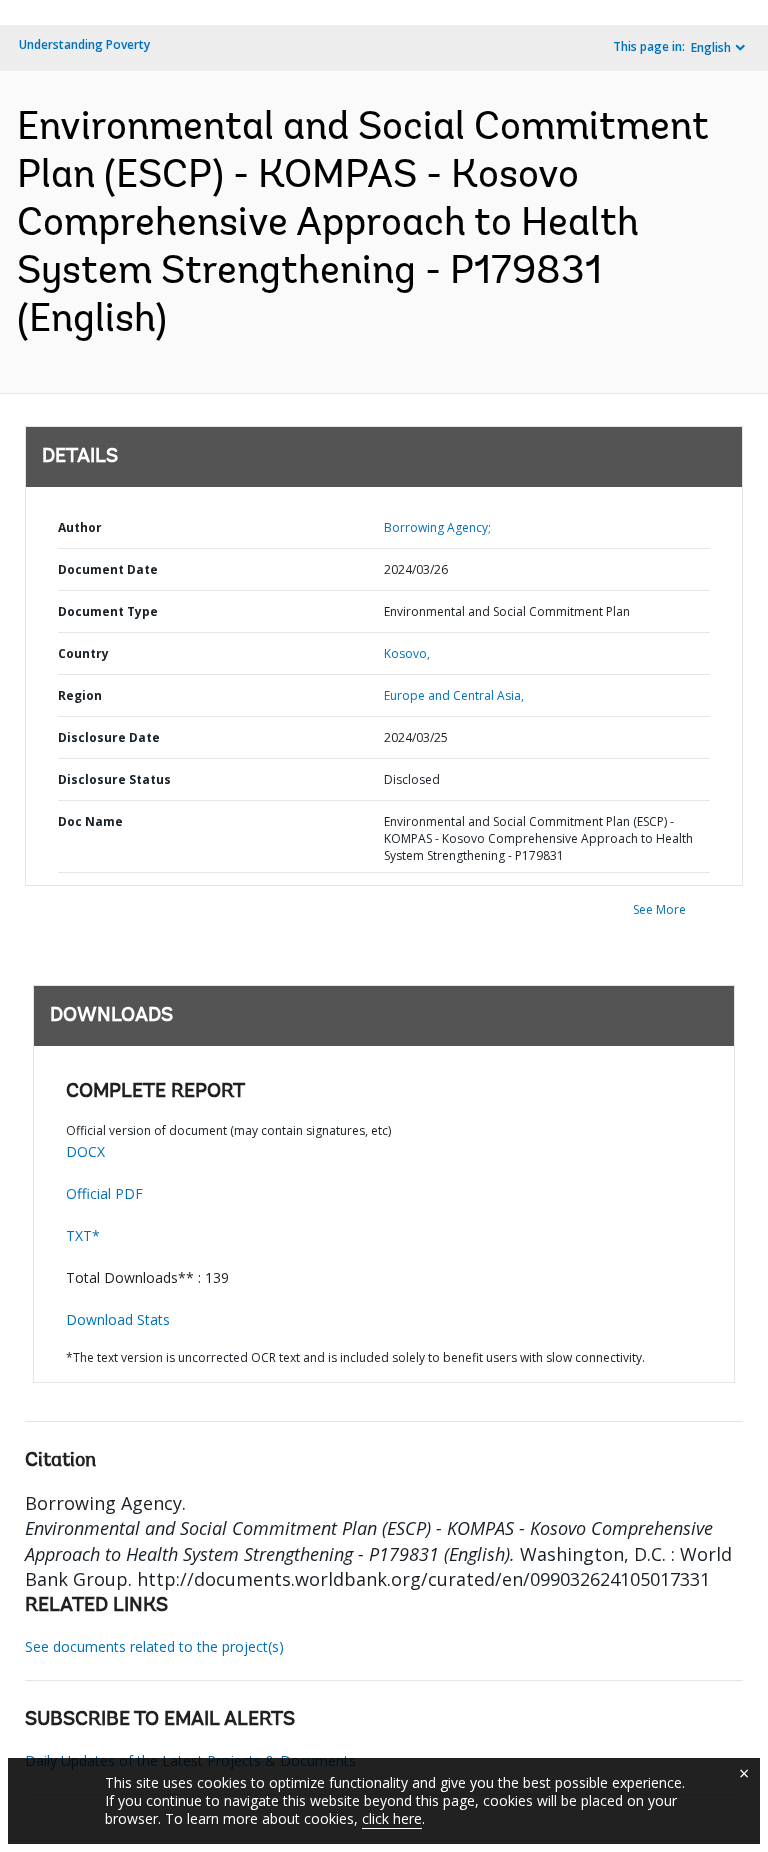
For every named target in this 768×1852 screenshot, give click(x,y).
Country (83, 653)
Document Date (108, 569)
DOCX (85, 1151)
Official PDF (104, 1193)
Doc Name (90, 821)
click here (392, 1818)
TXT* (83, 1235)
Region (80, 695)
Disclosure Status (114, 779)
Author (80, 527)
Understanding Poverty (84, 44)
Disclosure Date (109, 737)
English (711, 47)
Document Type (108, 611)
